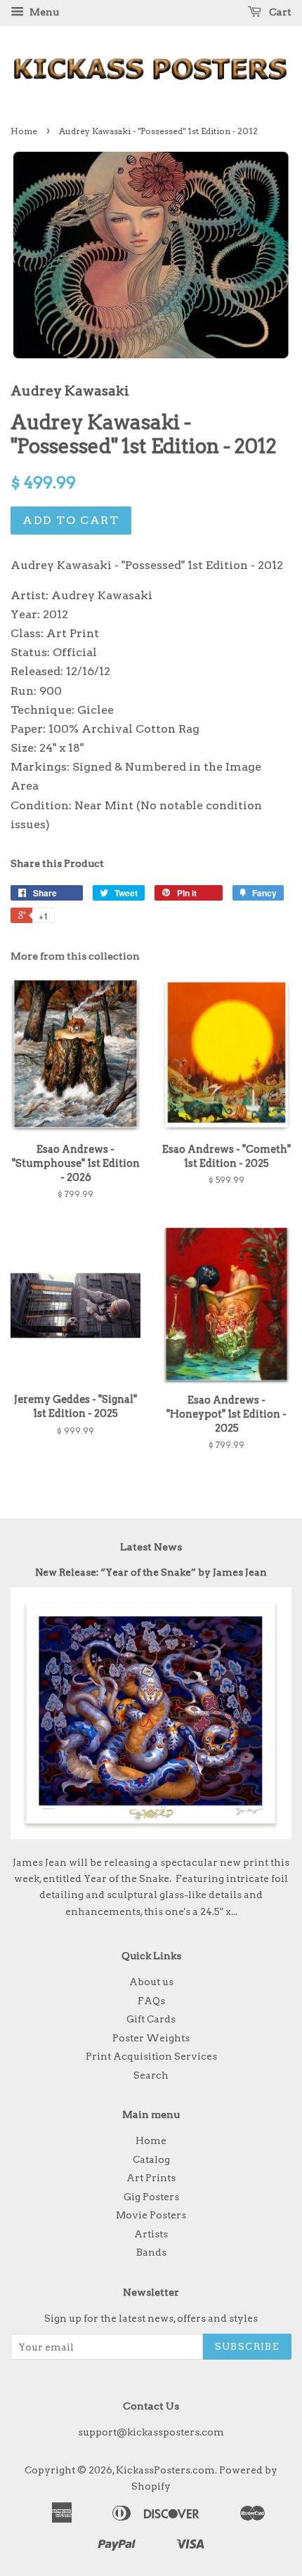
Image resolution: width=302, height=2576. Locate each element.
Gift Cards (151, 2019)
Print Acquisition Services (151, 2056)
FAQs (151, 2001)
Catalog (151, 2159)
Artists (151, 2234)
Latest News (151, 1547)
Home (24, 131)
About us (151, 1982)
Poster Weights (151, 2038)
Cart (279, 12)
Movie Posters (151, 2215)
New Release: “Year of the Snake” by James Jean (151, 1572)
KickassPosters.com (165, 2470)
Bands (151, 2252)
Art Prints (151, 2178)
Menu (43, 12)
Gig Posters (151, 2197)
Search (151, 2075)
